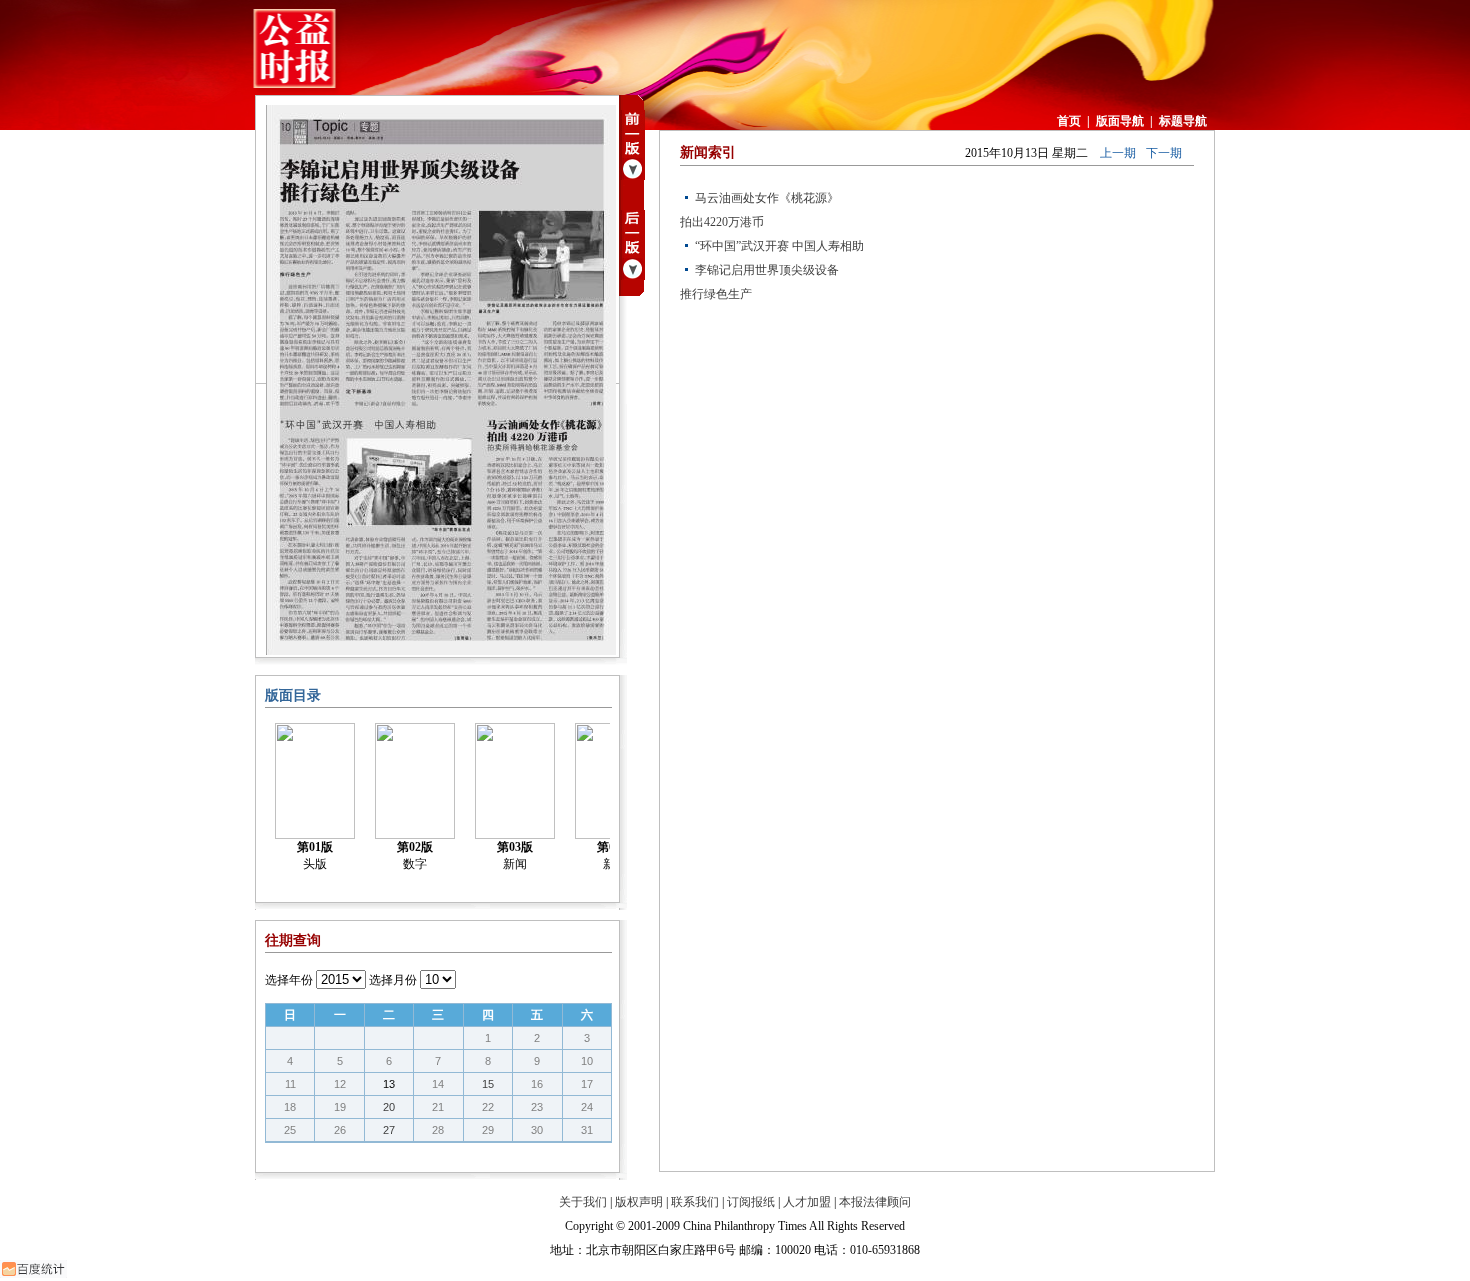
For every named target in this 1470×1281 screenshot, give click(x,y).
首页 (1069, 121)
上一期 (1118, 153)
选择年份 (289, 980)
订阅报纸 (751, 1202)
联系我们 (695, 1202)
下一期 (1164, 153)
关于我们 (583, 1202)
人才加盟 (807, 1202)
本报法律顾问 (875, 1202)
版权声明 (639, 1202)
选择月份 (393, 980)
